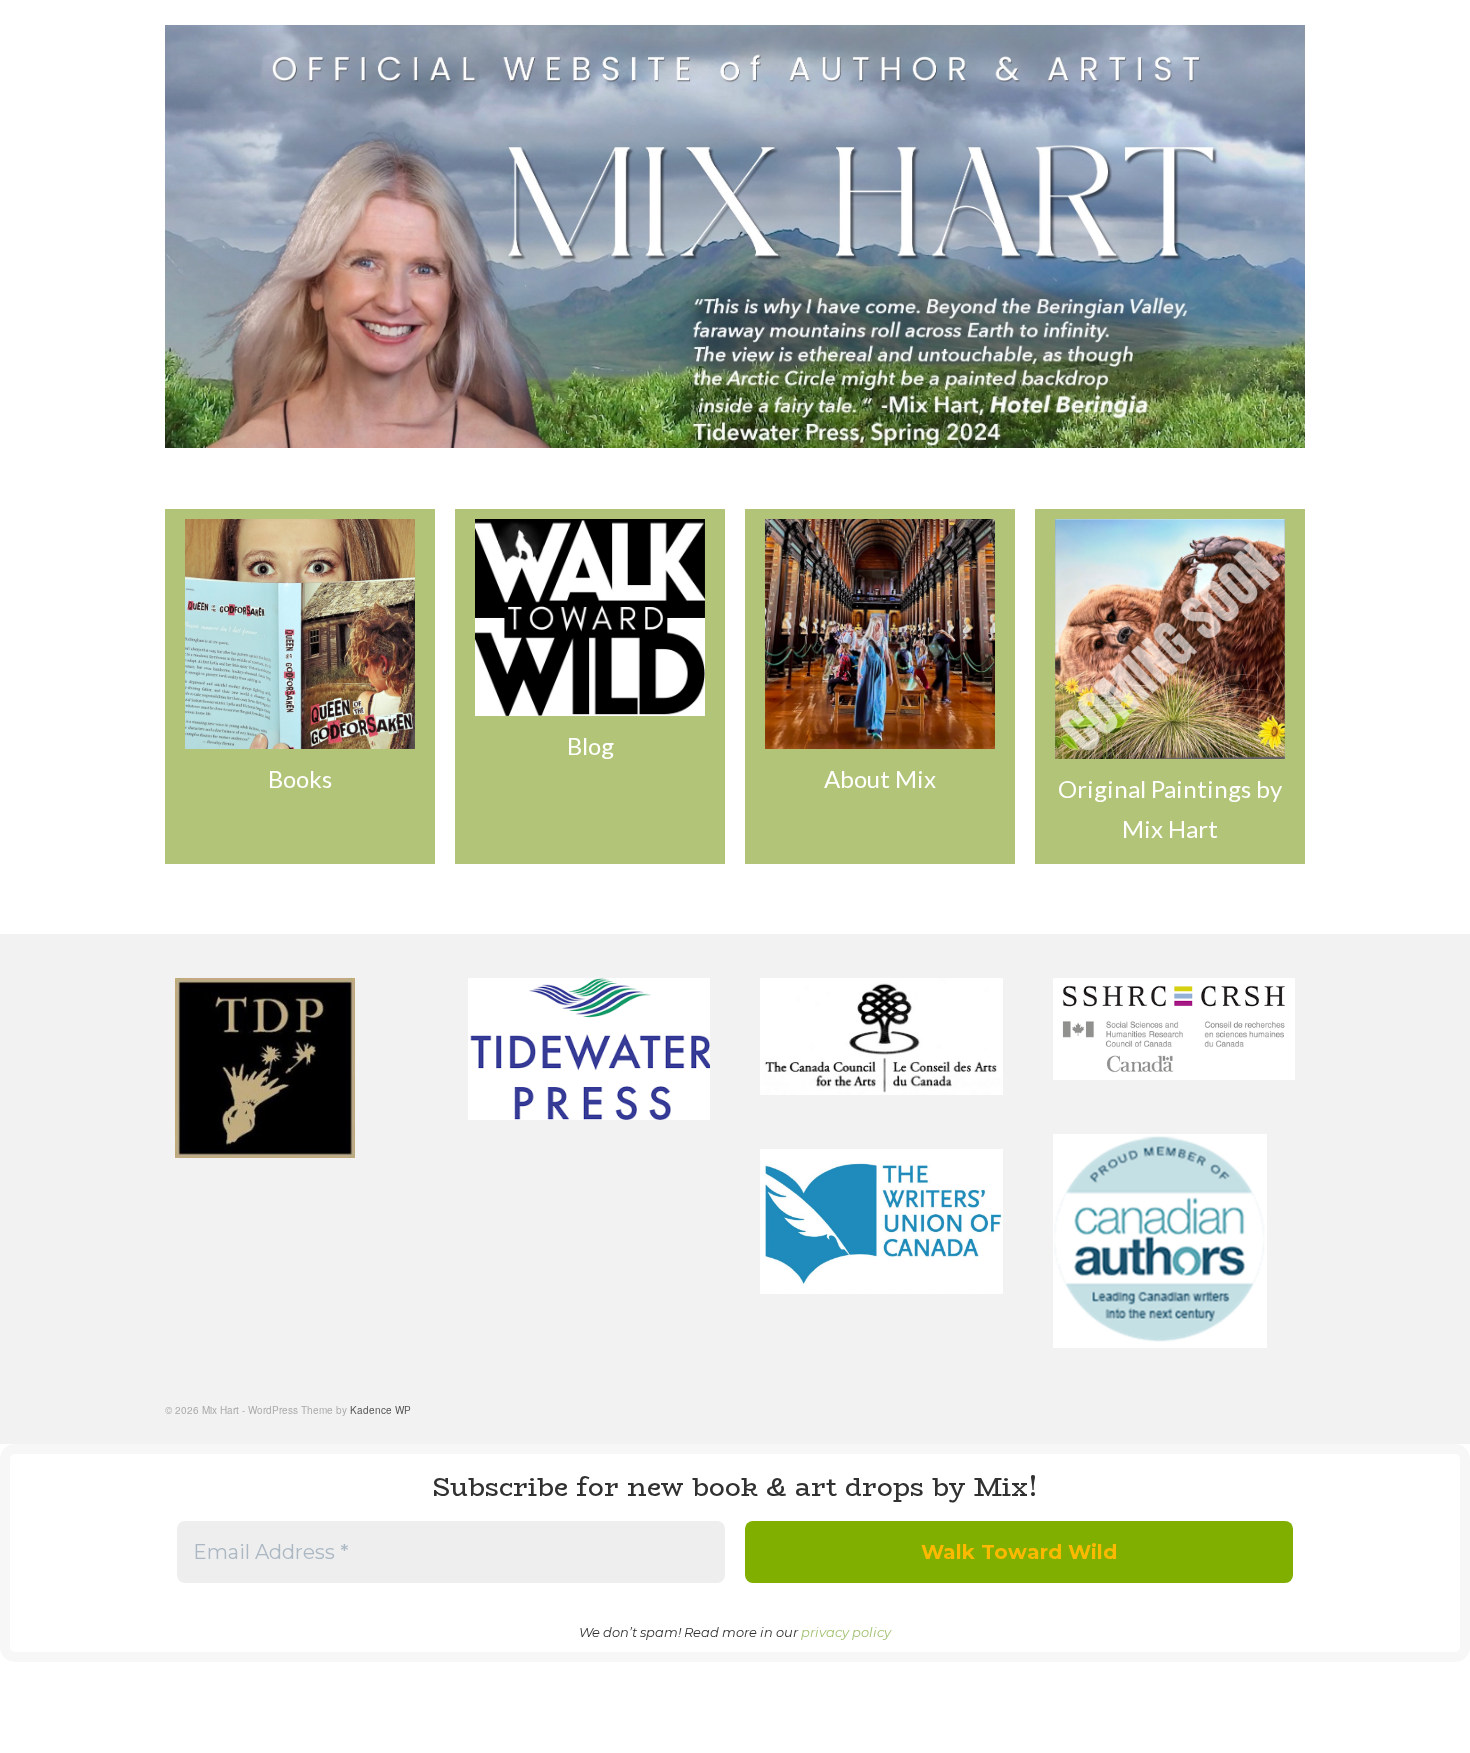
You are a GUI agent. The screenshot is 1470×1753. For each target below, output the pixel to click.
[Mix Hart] (735, 236)
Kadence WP (380, 1410)
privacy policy (846, 1632)
